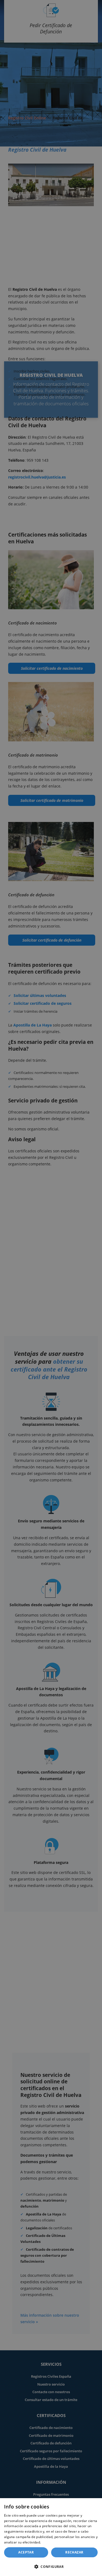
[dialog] (51, 2537)
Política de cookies (57, 2542)
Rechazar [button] (74, 2552)
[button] (51, 2567)
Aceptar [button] (26, 2552)
